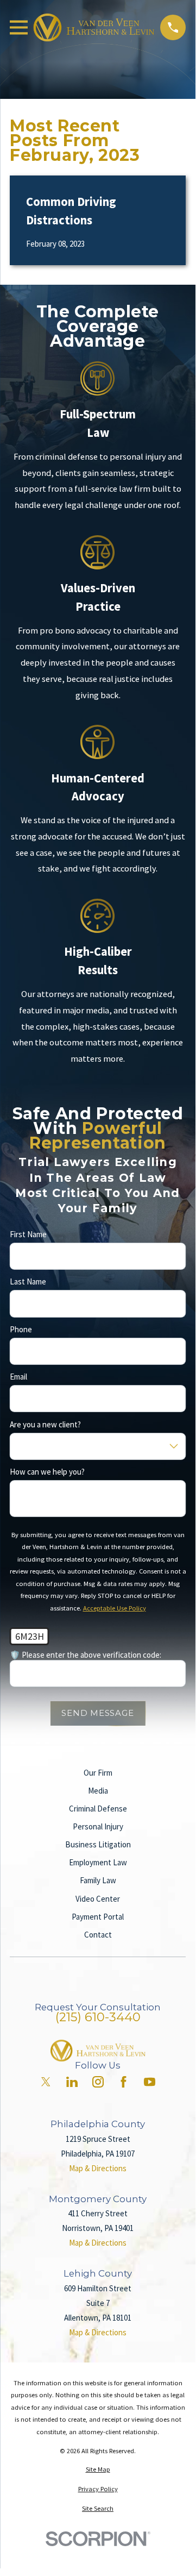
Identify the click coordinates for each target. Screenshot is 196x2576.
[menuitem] (98, 2470)
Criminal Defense (98, 1809)
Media (98, 1791)
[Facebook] (124, 2082)
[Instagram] (98, 2082)
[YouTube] (150, 2082)
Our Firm (98, 1773)
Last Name (28, 1282)
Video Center (98, 1899)
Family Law (98, 1880)
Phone (21, 1330)
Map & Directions (98, 2168)
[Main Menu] (19, 27)
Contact (98, 1935)
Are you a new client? (45, 1425)
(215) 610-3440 (98, 2017)
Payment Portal (98, 1917)
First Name (28, 1234)
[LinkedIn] (72, 2082)
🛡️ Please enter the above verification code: (86, 1656)
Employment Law (98, 1862)
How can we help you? (47, 1472)
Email (18, 1377)
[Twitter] (46, 2082)
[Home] (94, 27)
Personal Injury (98, 1826)
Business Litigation (98, 1844)
